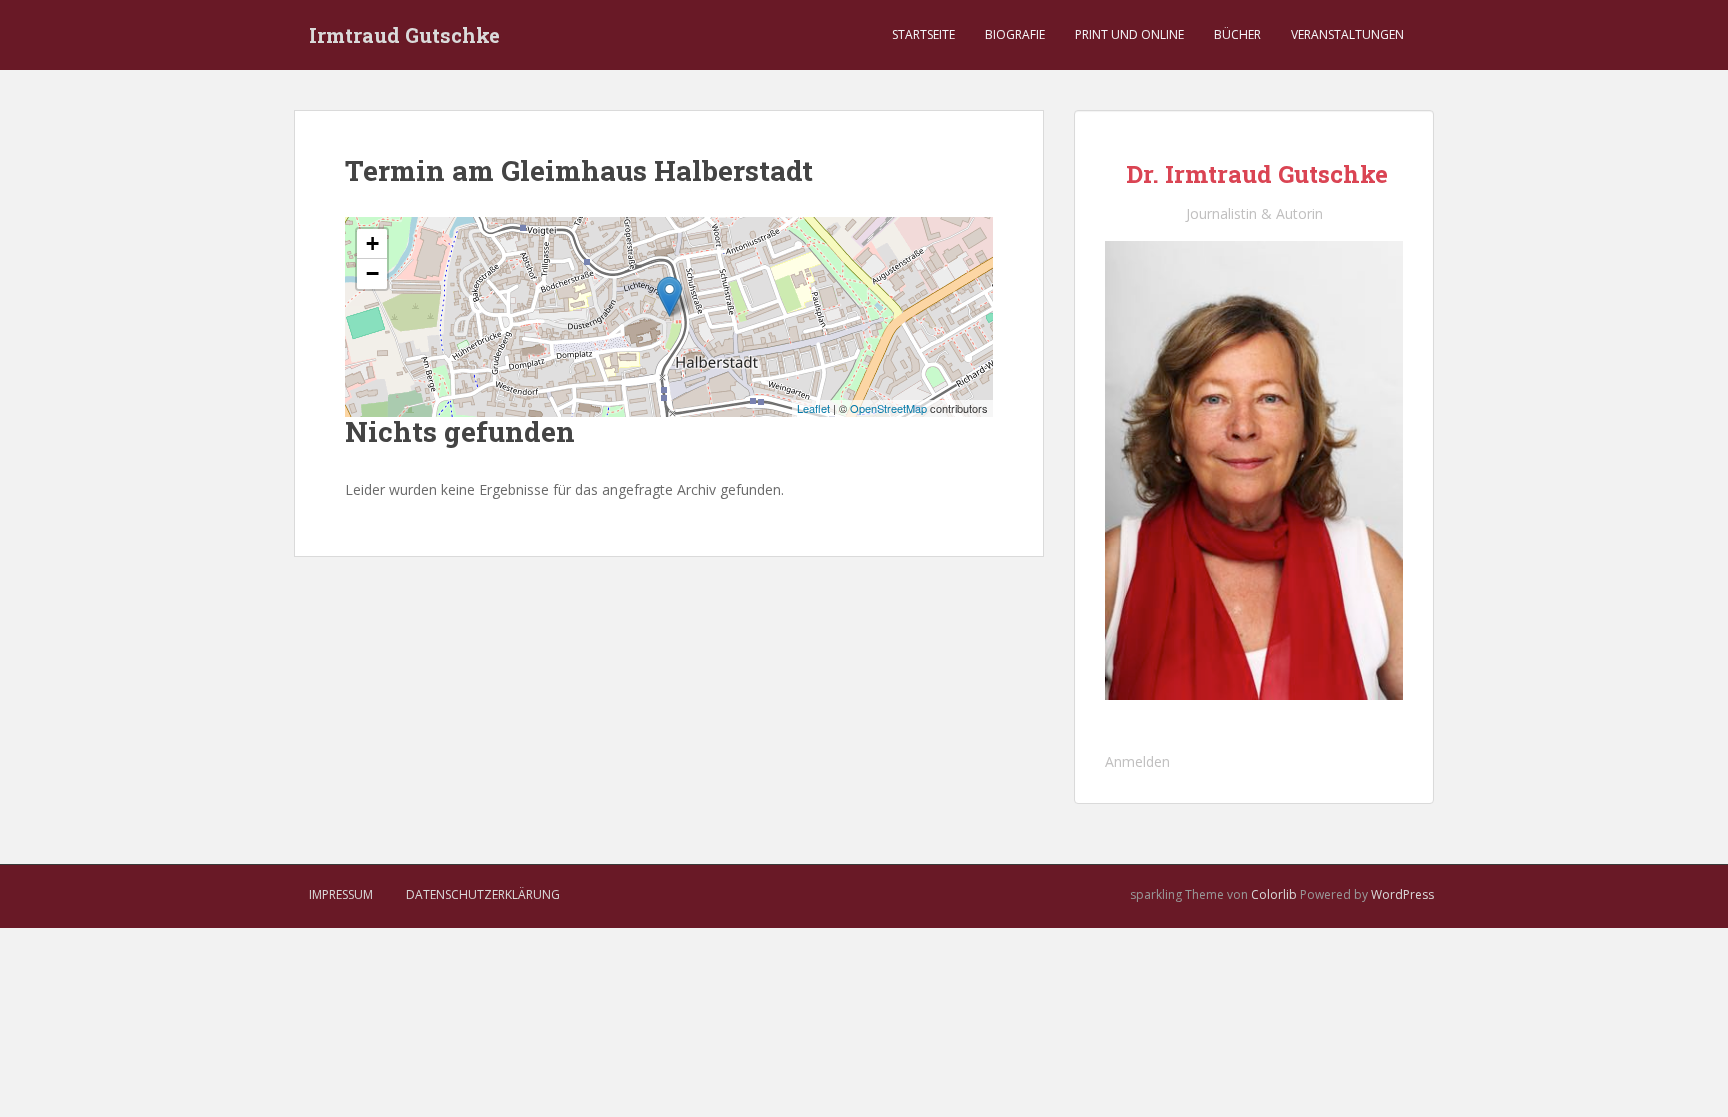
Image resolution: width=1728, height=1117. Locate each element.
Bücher (1237, 34)
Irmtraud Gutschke (404, 35)
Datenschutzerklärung (483, 894)
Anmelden (1137, 761)
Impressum (341, 894)
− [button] (372, 273)
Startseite (923, 34)
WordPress (1402, 894)
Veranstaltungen (1347, 34)
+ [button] (372, 243)
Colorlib (1274, 894)
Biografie (1015, 34)
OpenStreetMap (888, 408)
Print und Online (1129, 34)
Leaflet (813, 408)
